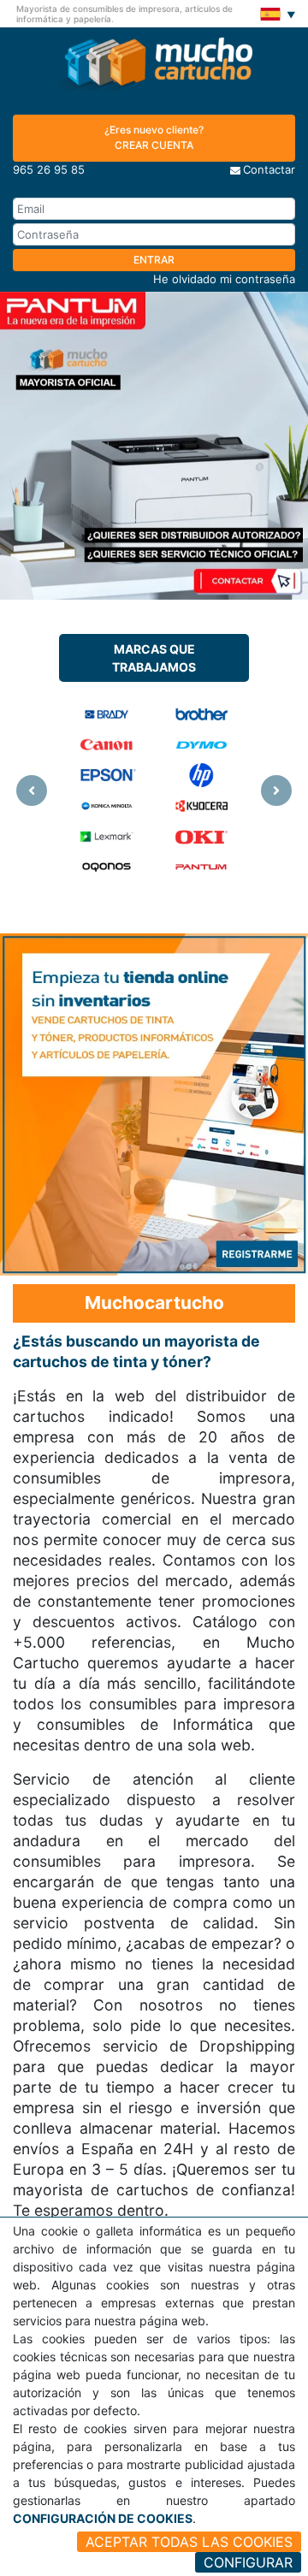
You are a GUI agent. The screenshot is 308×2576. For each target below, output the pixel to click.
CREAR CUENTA (154, 137)
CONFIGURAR (248, 2562)
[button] (32, 791)
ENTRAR (154, 260)
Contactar (269, 169)
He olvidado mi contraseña (224, 279)
